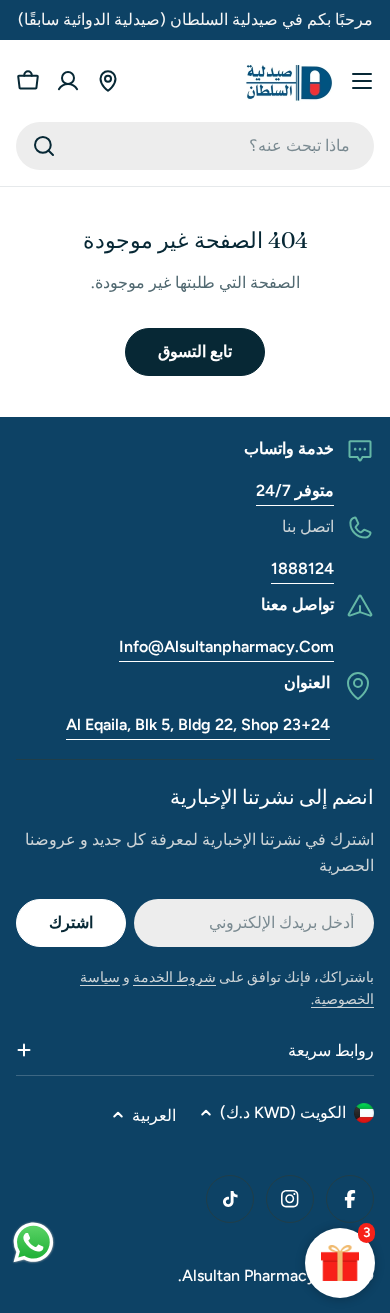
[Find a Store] (108, 81)
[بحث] (44, 146)
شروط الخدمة (174, 977)
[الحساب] (68, 81)
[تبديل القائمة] (362, 81)
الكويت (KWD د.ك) (283, 1112)
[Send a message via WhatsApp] (33, 1242)
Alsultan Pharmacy (249, 1275)
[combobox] (195, 146)
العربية (154, 1115)
